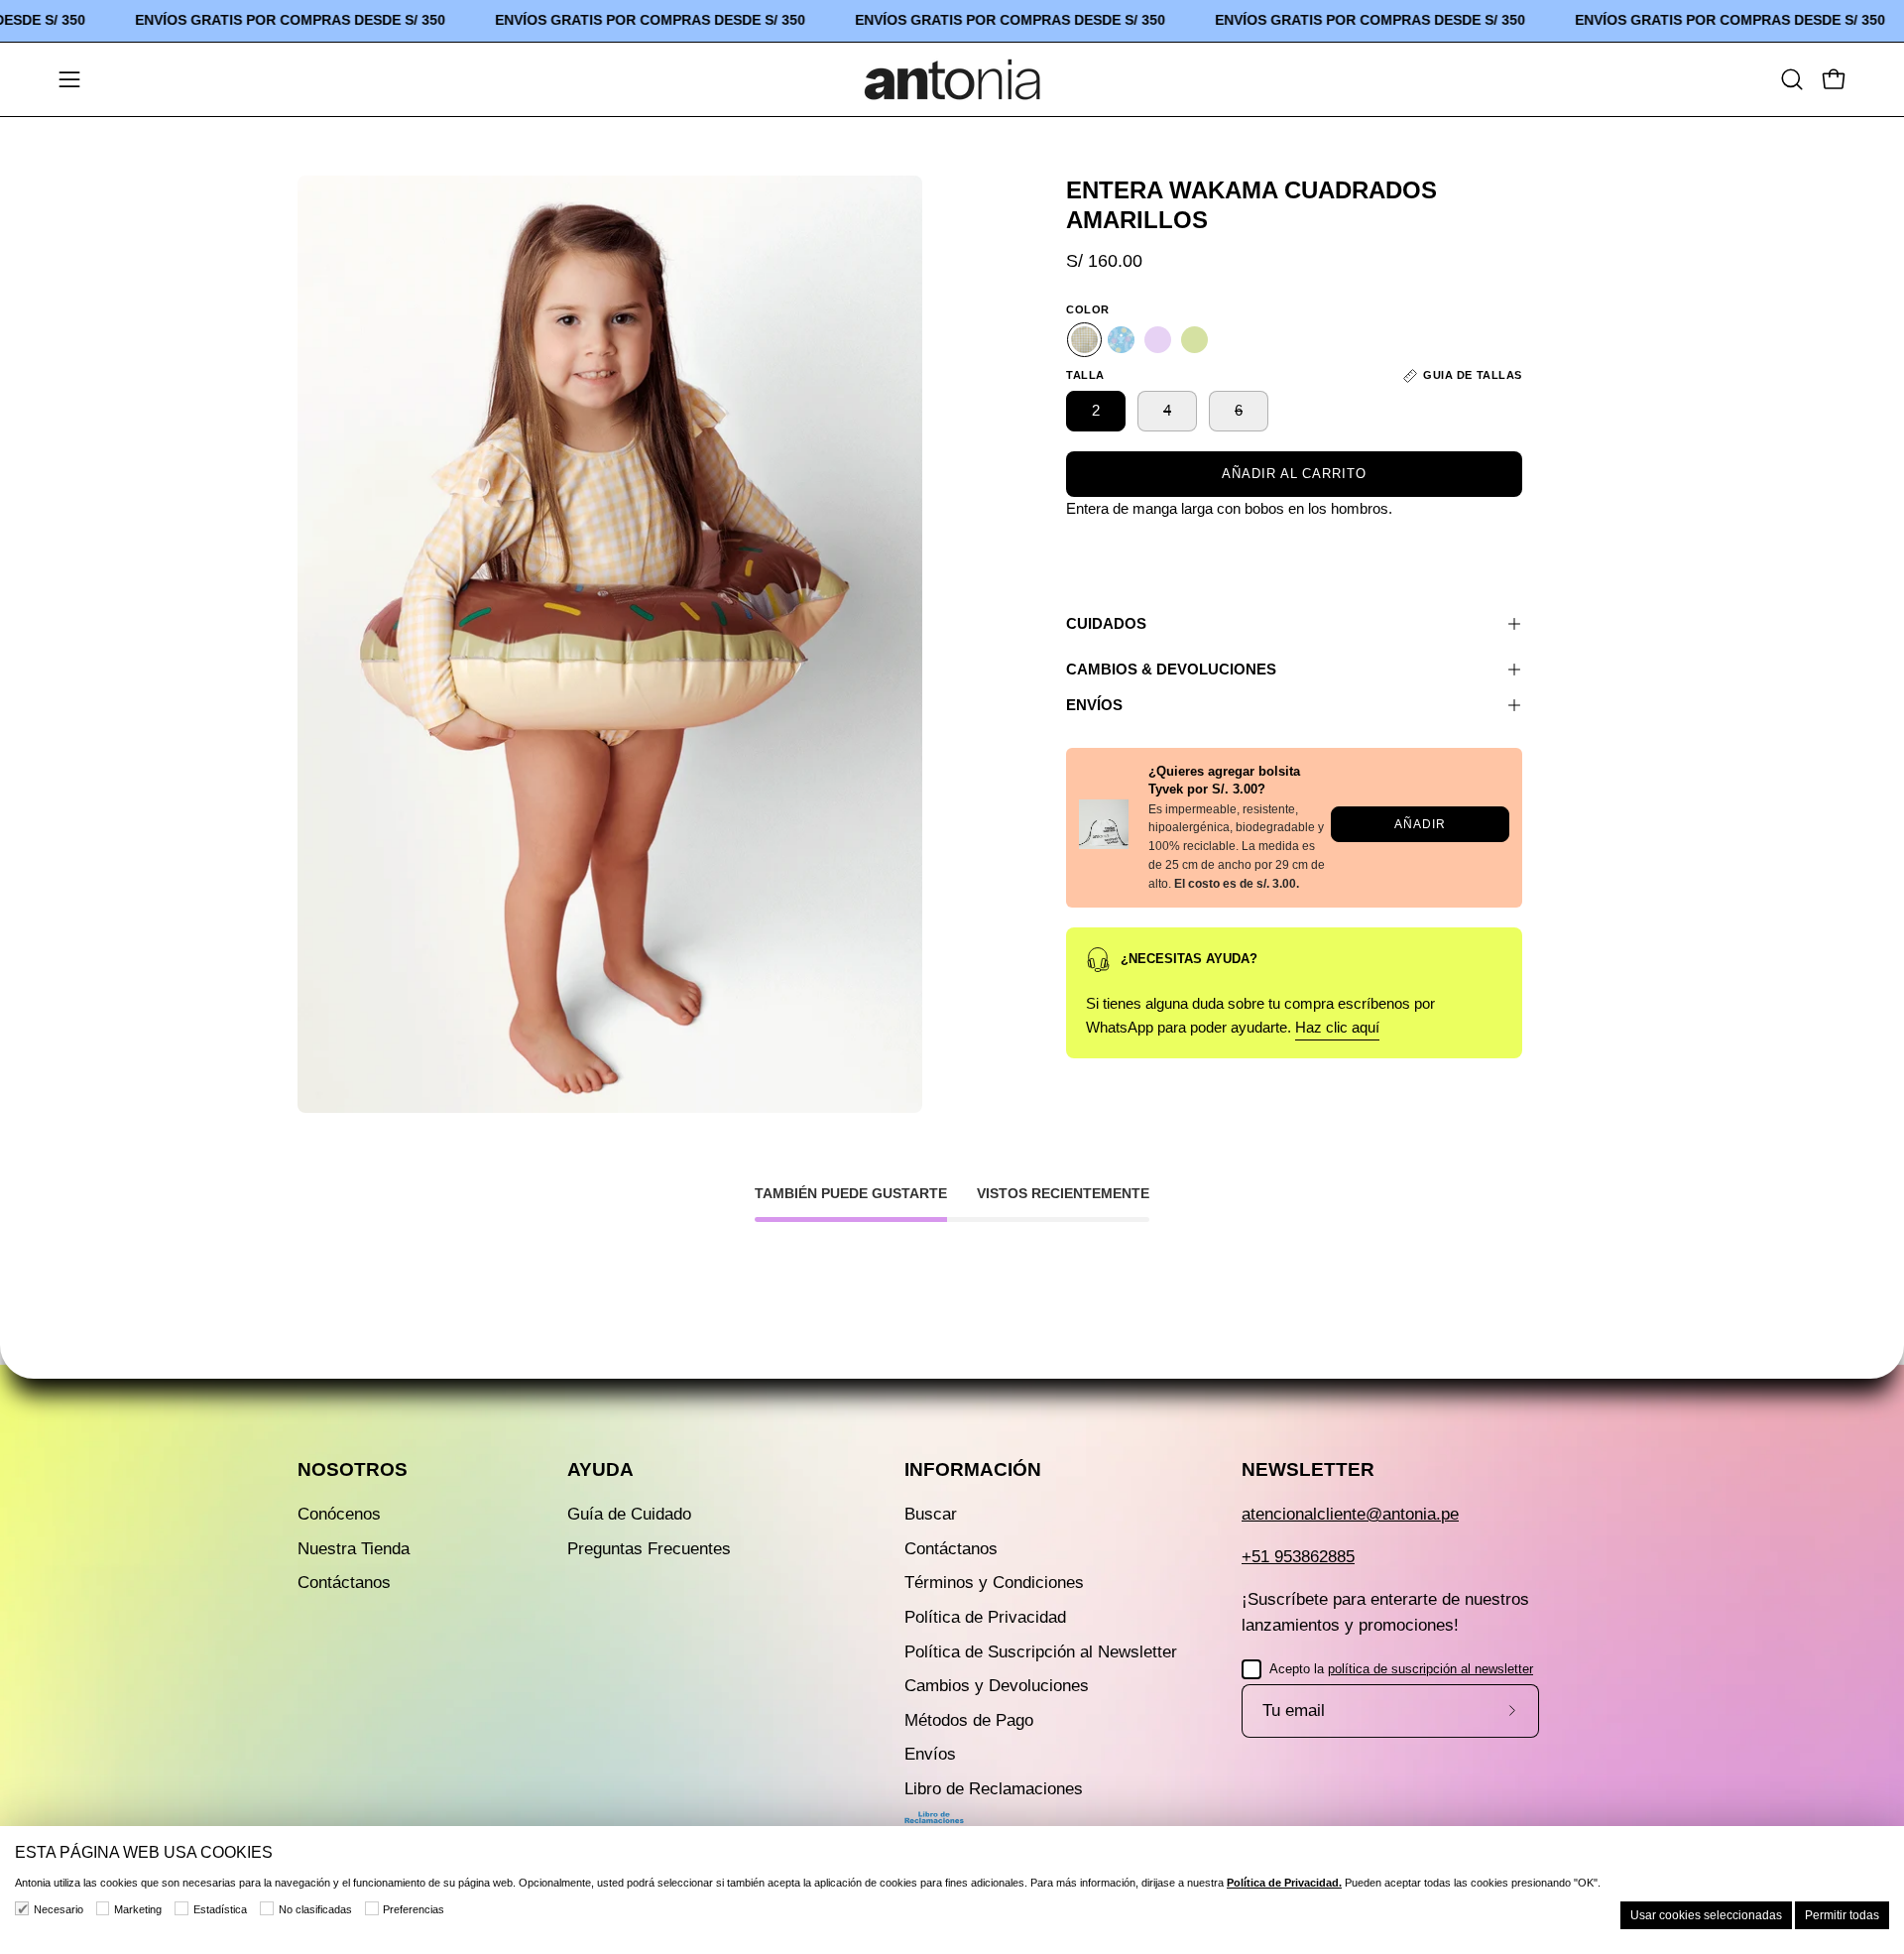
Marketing (138, 1909)
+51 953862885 (1298, 1557)
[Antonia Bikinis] (952, 79)
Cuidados (1106, 623)
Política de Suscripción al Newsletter (1041, 1651)
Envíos (1094, 705)
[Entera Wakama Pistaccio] (1194, 340)
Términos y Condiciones (994, 1583)
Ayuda (600, 1469)
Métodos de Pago (969, 1720)
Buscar (931, 1514)
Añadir (1420, 824)
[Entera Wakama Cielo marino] (1121, 340)
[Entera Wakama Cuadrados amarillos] (1084, 340)
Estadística (220, 1909)
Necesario (59, 1909)
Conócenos (339, 1514)
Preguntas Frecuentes (649, 1549)
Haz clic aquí (1337, 1027)
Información (973, 1469)
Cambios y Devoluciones (997, 1686)
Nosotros (353, 1469)
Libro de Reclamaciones (994, 1789)
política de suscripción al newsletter (1430, 1669)
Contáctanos (344, 1583)
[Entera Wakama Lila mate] (1158, 340)
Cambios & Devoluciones (1171, 669)
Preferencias (414, 1909)
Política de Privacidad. (1284, 1883)
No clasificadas (315, 1909)
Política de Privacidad (985, 1617)
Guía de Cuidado (629, 1514)
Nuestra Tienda (354, 1549)
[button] (1792, 79)
